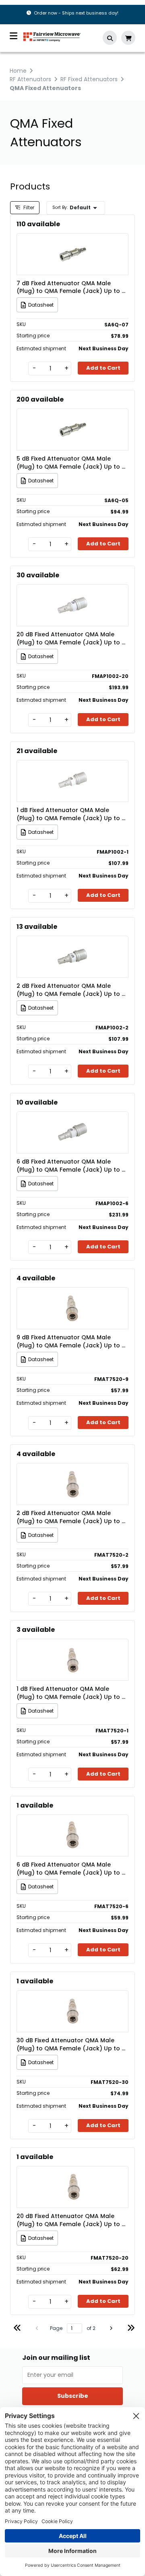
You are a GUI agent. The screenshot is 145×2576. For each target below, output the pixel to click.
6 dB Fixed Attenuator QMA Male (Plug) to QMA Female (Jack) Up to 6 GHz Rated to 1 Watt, (71, 1166)
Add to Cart (103, 368)
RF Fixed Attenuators (89, 79)
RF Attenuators (30, 79)
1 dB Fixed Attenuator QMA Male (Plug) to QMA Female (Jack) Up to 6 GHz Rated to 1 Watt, (71, 814)
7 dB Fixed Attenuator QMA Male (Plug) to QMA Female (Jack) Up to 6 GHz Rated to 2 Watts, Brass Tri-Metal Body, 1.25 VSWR (72, 287)
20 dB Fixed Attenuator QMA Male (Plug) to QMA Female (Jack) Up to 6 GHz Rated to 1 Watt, (71, 638)
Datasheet (41, 305)
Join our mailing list (56, 2358)
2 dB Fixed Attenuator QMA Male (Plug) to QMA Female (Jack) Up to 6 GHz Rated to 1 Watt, (71, 990)
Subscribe (73, 2396)
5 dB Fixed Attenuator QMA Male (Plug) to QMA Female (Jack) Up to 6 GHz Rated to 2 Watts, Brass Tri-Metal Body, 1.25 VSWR (72, 463)
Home (18, 71)
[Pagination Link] (17, 2329)
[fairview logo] (52, 36)
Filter (28, 207)
